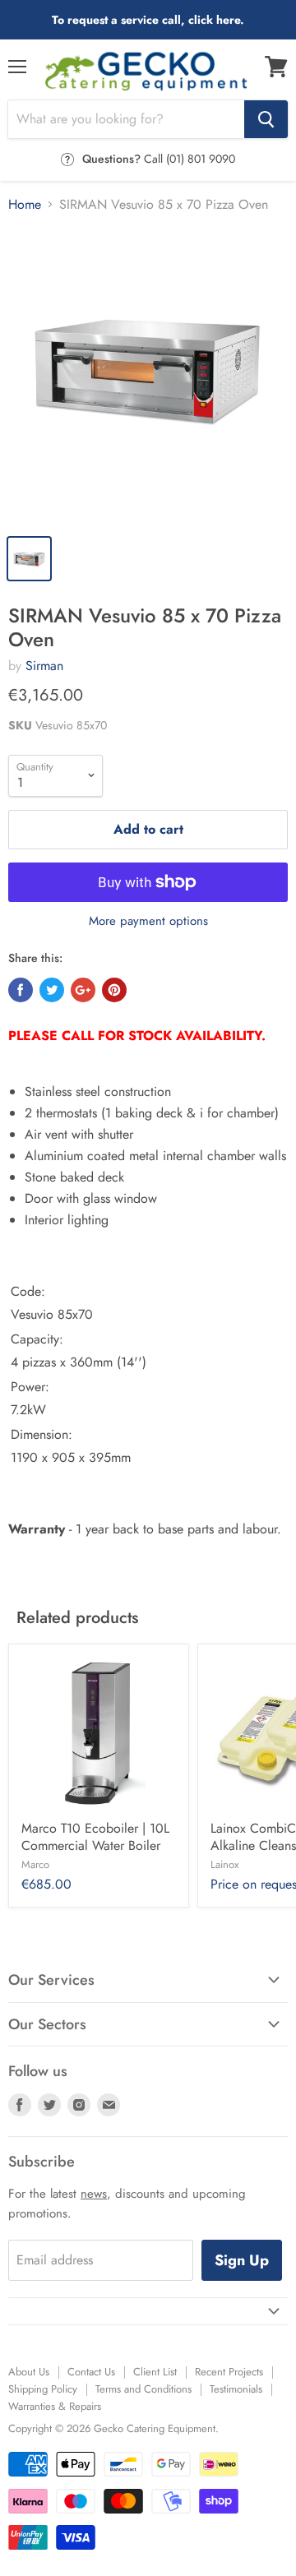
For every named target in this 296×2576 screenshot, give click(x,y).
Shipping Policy (43, 2389)
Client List (155, 2372)
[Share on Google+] (83, 990)
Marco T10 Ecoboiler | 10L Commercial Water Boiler (95, 1837)
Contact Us (91, 2372)
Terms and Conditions (143, 2389)
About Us (29, 2372)
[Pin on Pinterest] (114, 990)
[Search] (266, 119)
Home (25, 205)
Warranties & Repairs (55, 2406)
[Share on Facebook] (21, 990)
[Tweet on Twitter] (52, 990)
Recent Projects (229, 2372)
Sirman (44, 666)
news (94, 2194)
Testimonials (236, 2389)
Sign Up (242, 2260)
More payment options (148, 921)
